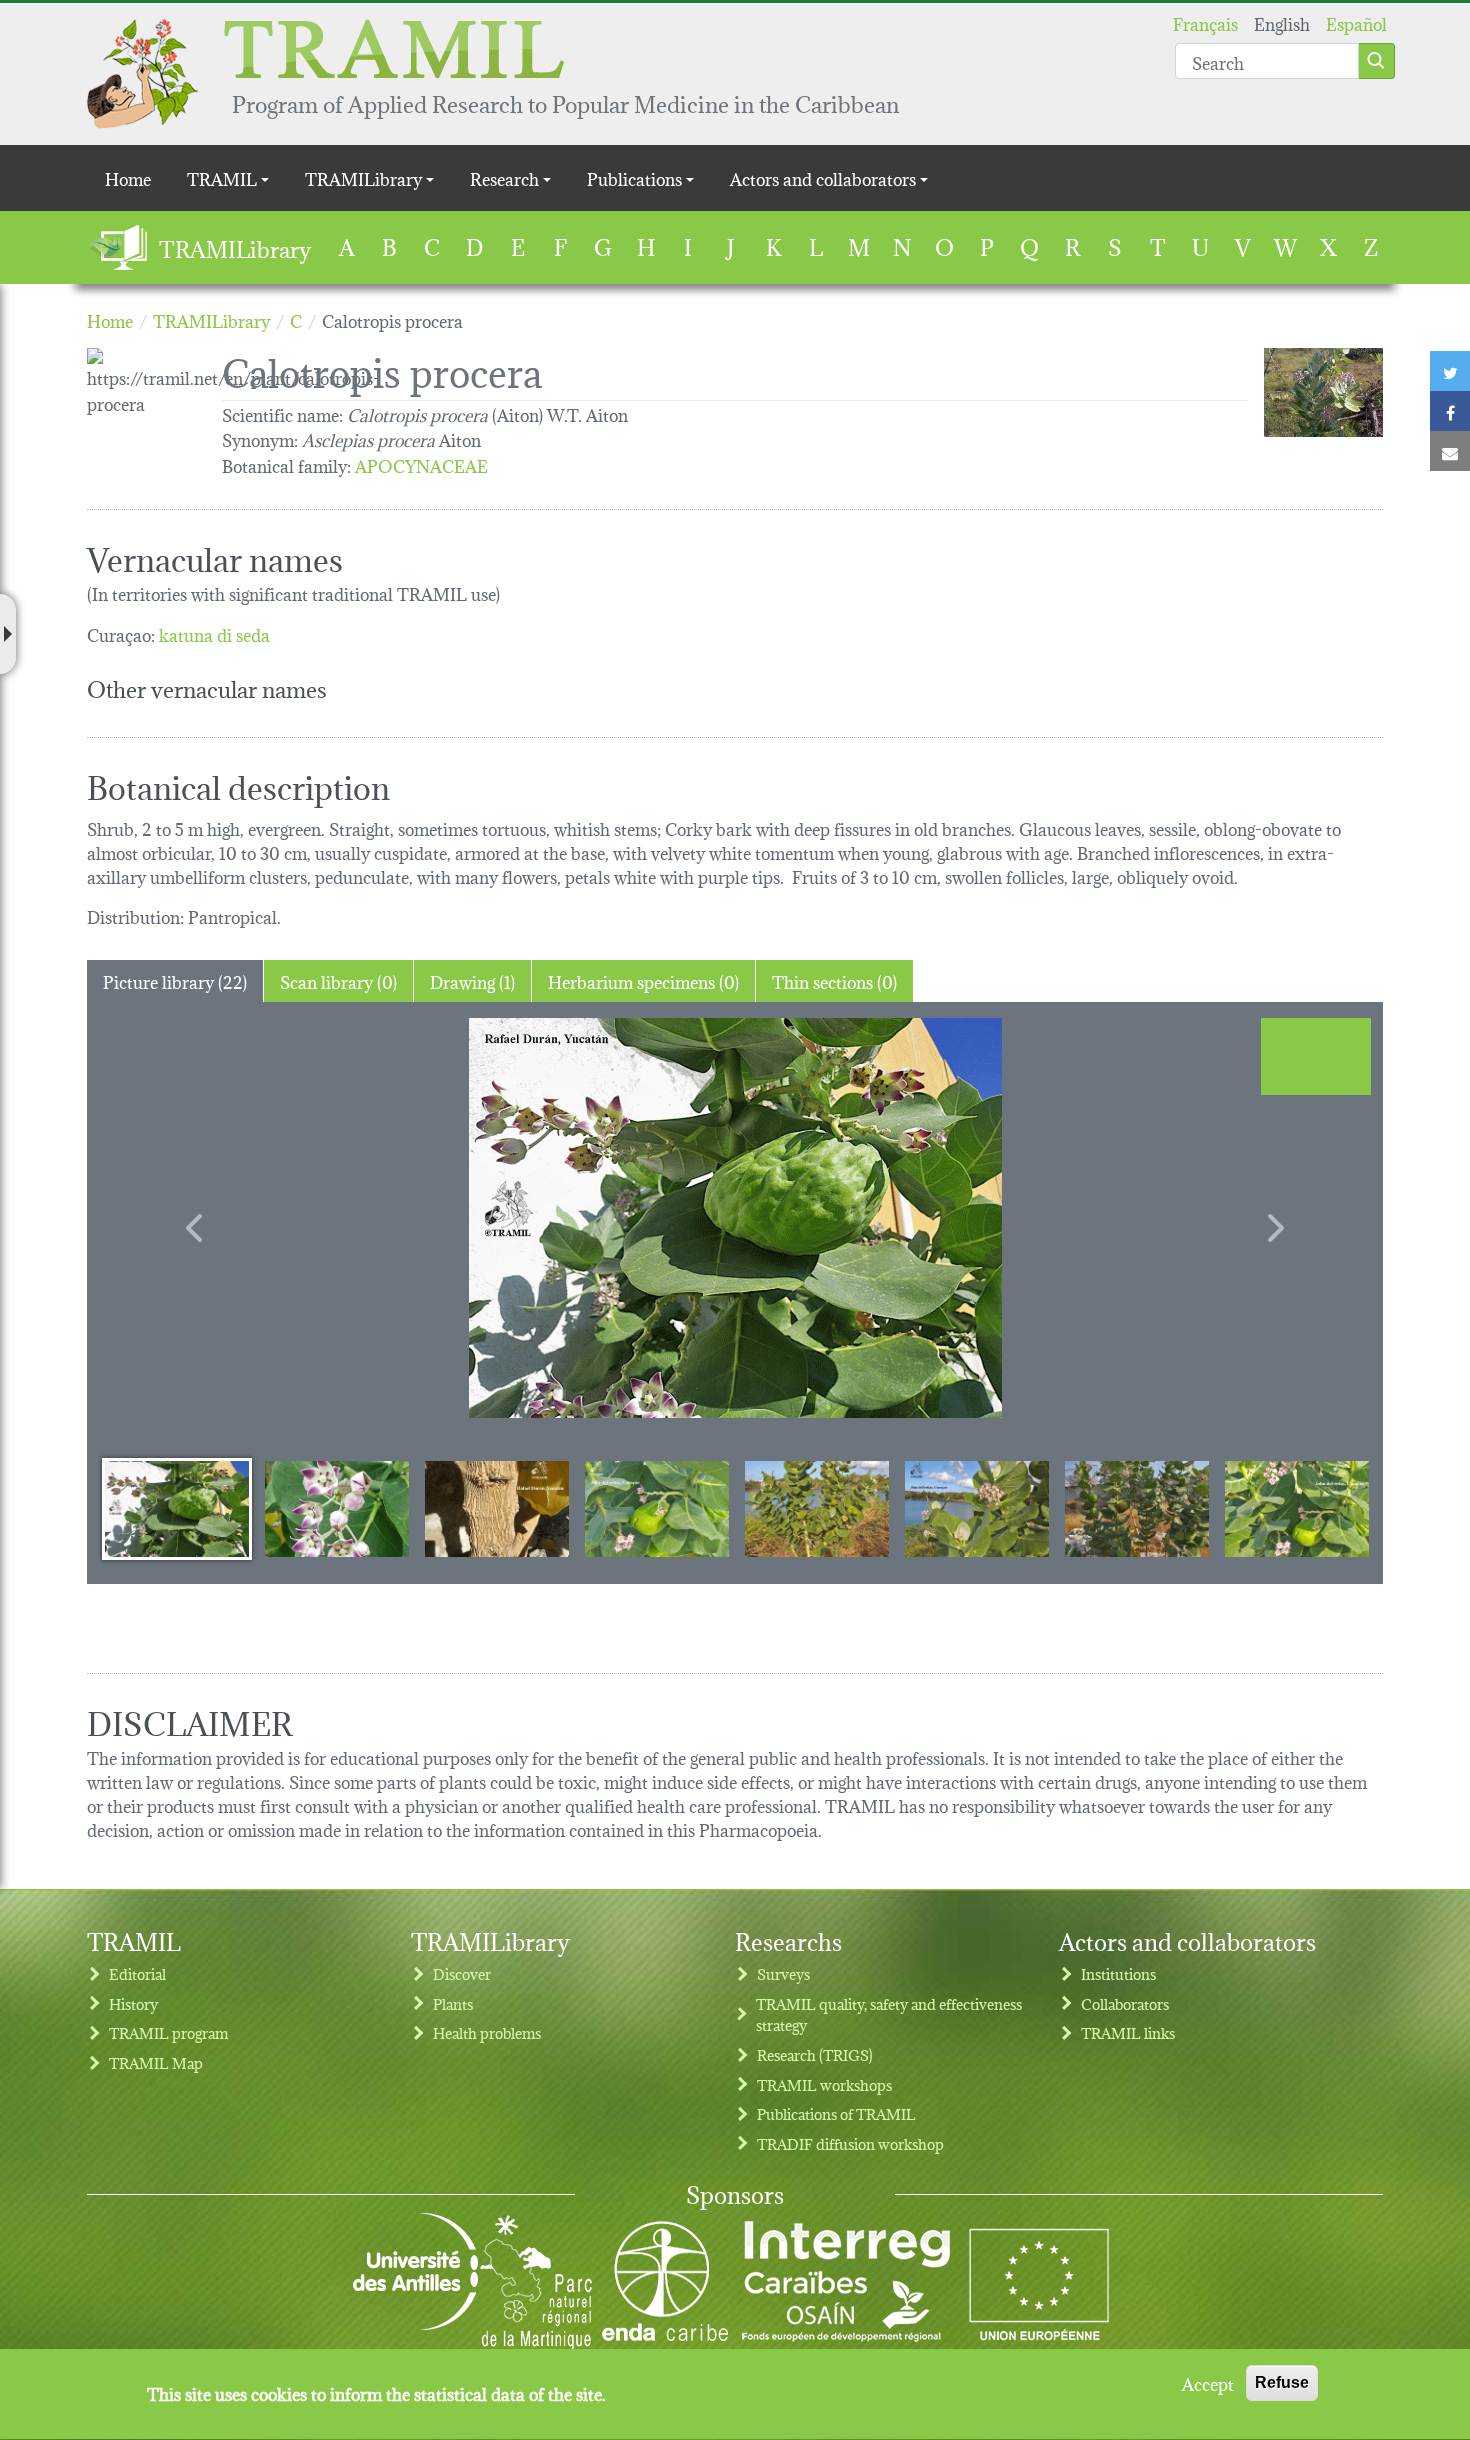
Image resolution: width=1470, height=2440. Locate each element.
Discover (462, 1973)
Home (128, 177)
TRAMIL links (1128, 2032)
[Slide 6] (977, 1508)
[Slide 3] (497, 1508)
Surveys (783, 1973)
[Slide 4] (657, 1508)
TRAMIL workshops (824, 2084)
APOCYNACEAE (421, 464)
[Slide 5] (817, 1508)
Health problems (487, 2032)
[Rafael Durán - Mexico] (735, 1218)
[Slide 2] (337, 1508)
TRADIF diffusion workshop (850, 2143)
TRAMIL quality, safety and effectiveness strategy (889, 2014)
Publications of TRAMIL (836, 2113)
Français (1205, 22)
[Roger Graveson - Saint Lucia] (1323, 392)
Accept (1208, 2383)
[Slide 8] (1297, 1508)
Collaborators (1125, 2003)
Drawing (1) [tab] (472, 980)
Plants (453, 2003)
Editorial (137, 1973)
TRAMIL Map (156, 2062)
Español (1356, 22)
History (133, 2003)
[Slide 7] (1137, 1508)
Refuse (1282, 2382)
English (1282, 22)
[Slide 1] (177, 1508)
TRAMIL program (168, 2032)
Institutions (1118, 1973)
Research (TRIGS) (815, 2054)
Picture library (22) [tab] (175, 980)
